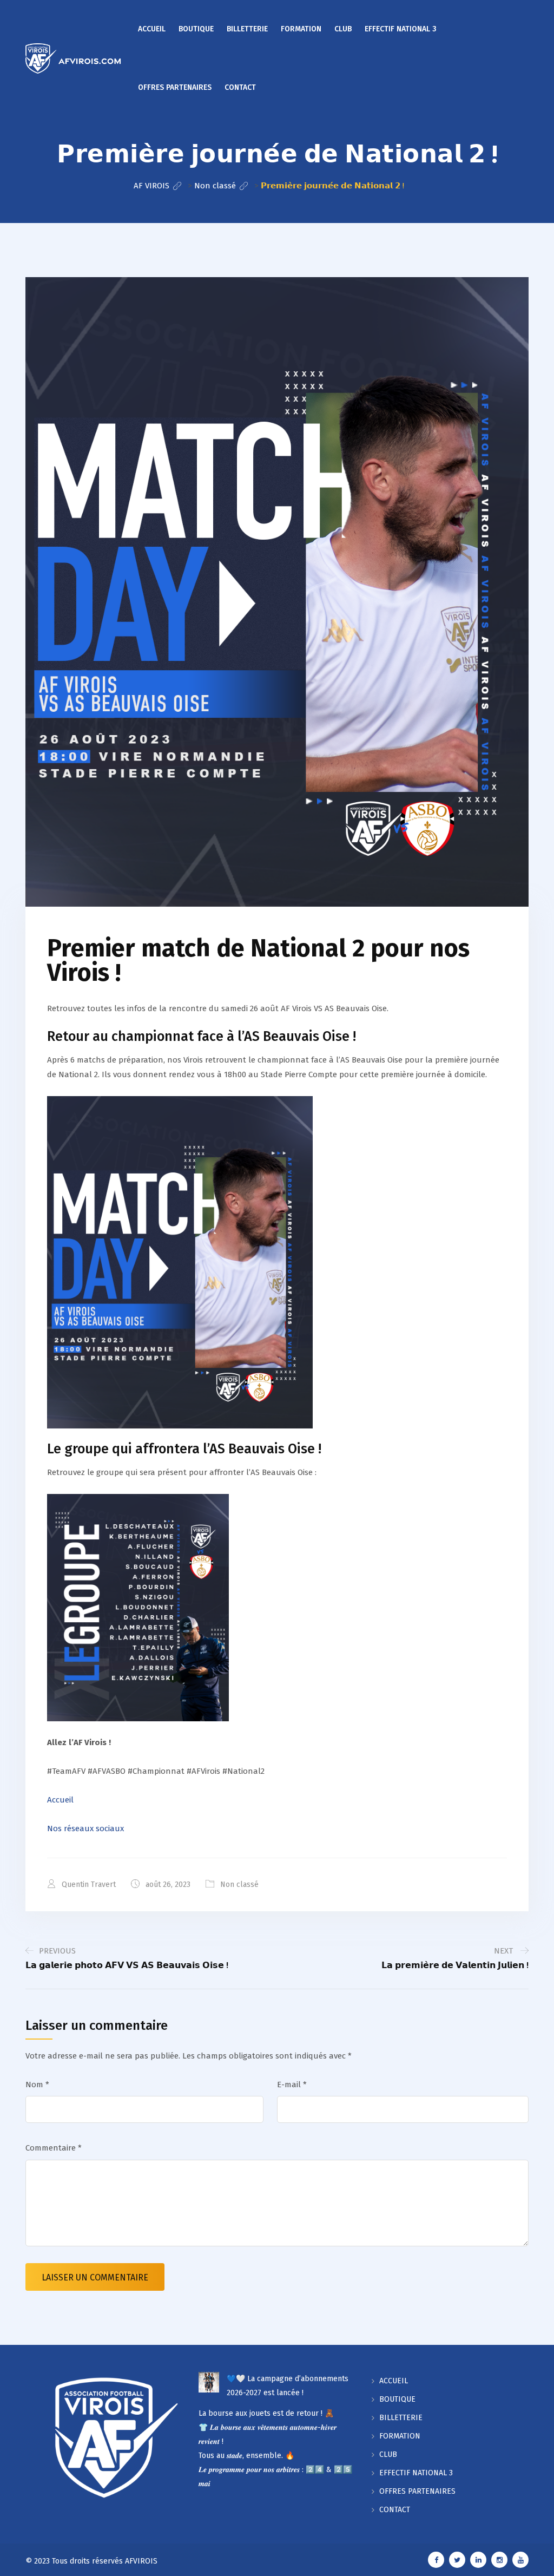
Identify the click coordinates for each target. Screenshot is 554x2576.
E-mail (292, 2085)
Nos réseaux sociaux (85, 1828)
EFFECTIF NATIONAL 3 (401, 29)
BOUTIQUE (196, 29)
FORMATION (301, 29)
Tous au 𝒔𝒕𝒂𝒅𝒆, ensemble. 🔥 (246, 2456)
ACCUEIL (152, 29)
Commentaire (54, 2148)
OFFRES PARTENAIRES (175, 87)
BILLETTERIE (247, 29)
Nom (37, 2085)
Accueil (60, 1800)
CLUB (343, 29)
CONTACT (240, 87)
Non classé (239, 1885)
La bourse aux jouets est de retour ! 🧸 (266, 2413)
